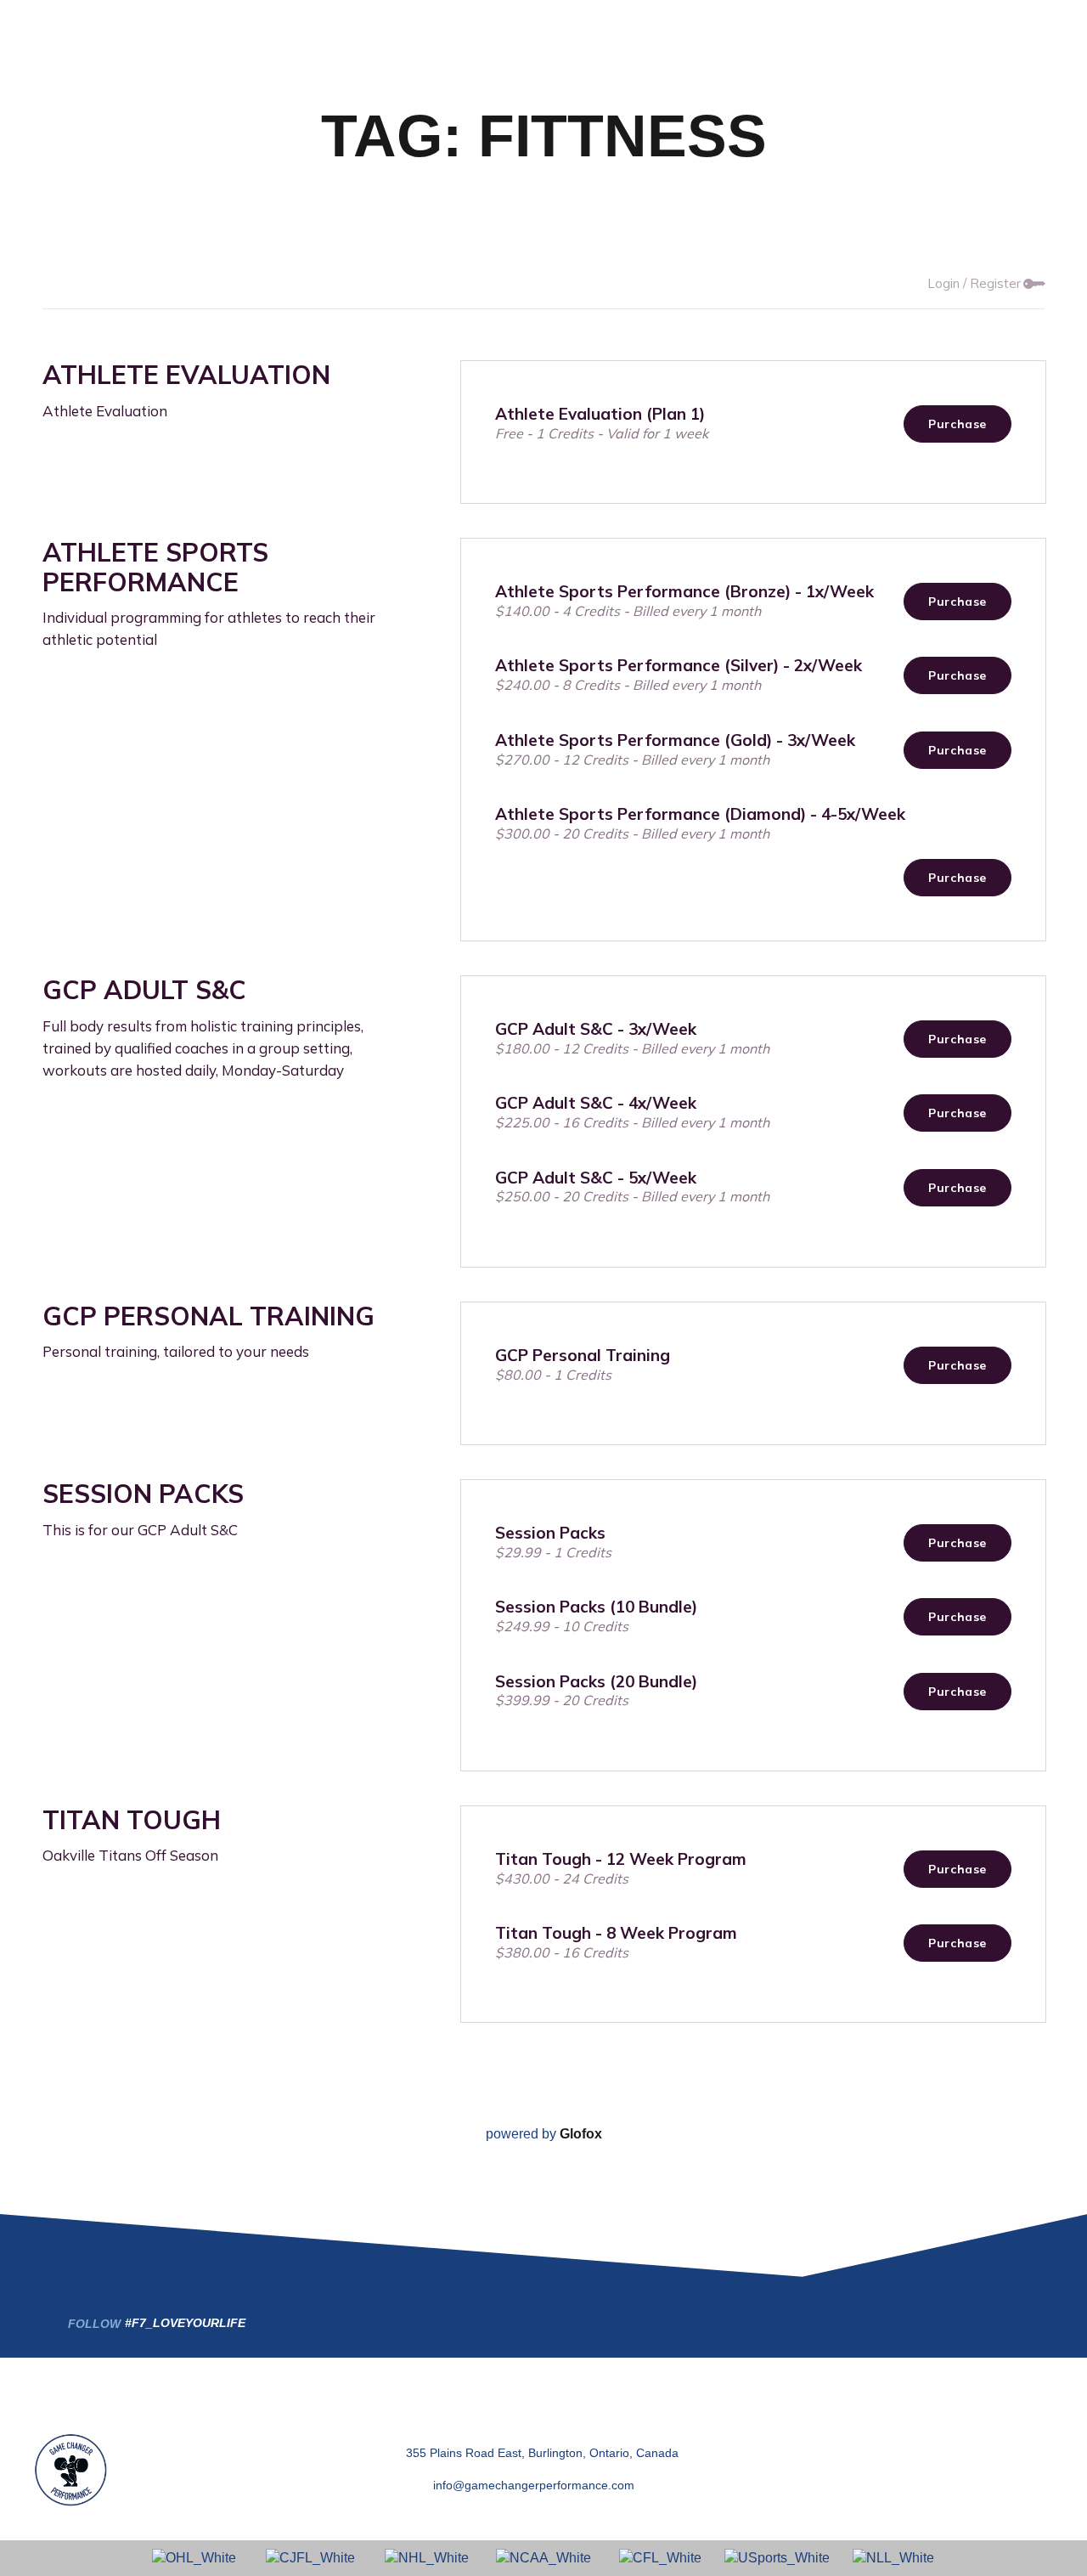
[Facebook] (856, 2440)
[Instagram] (947, 2440)
